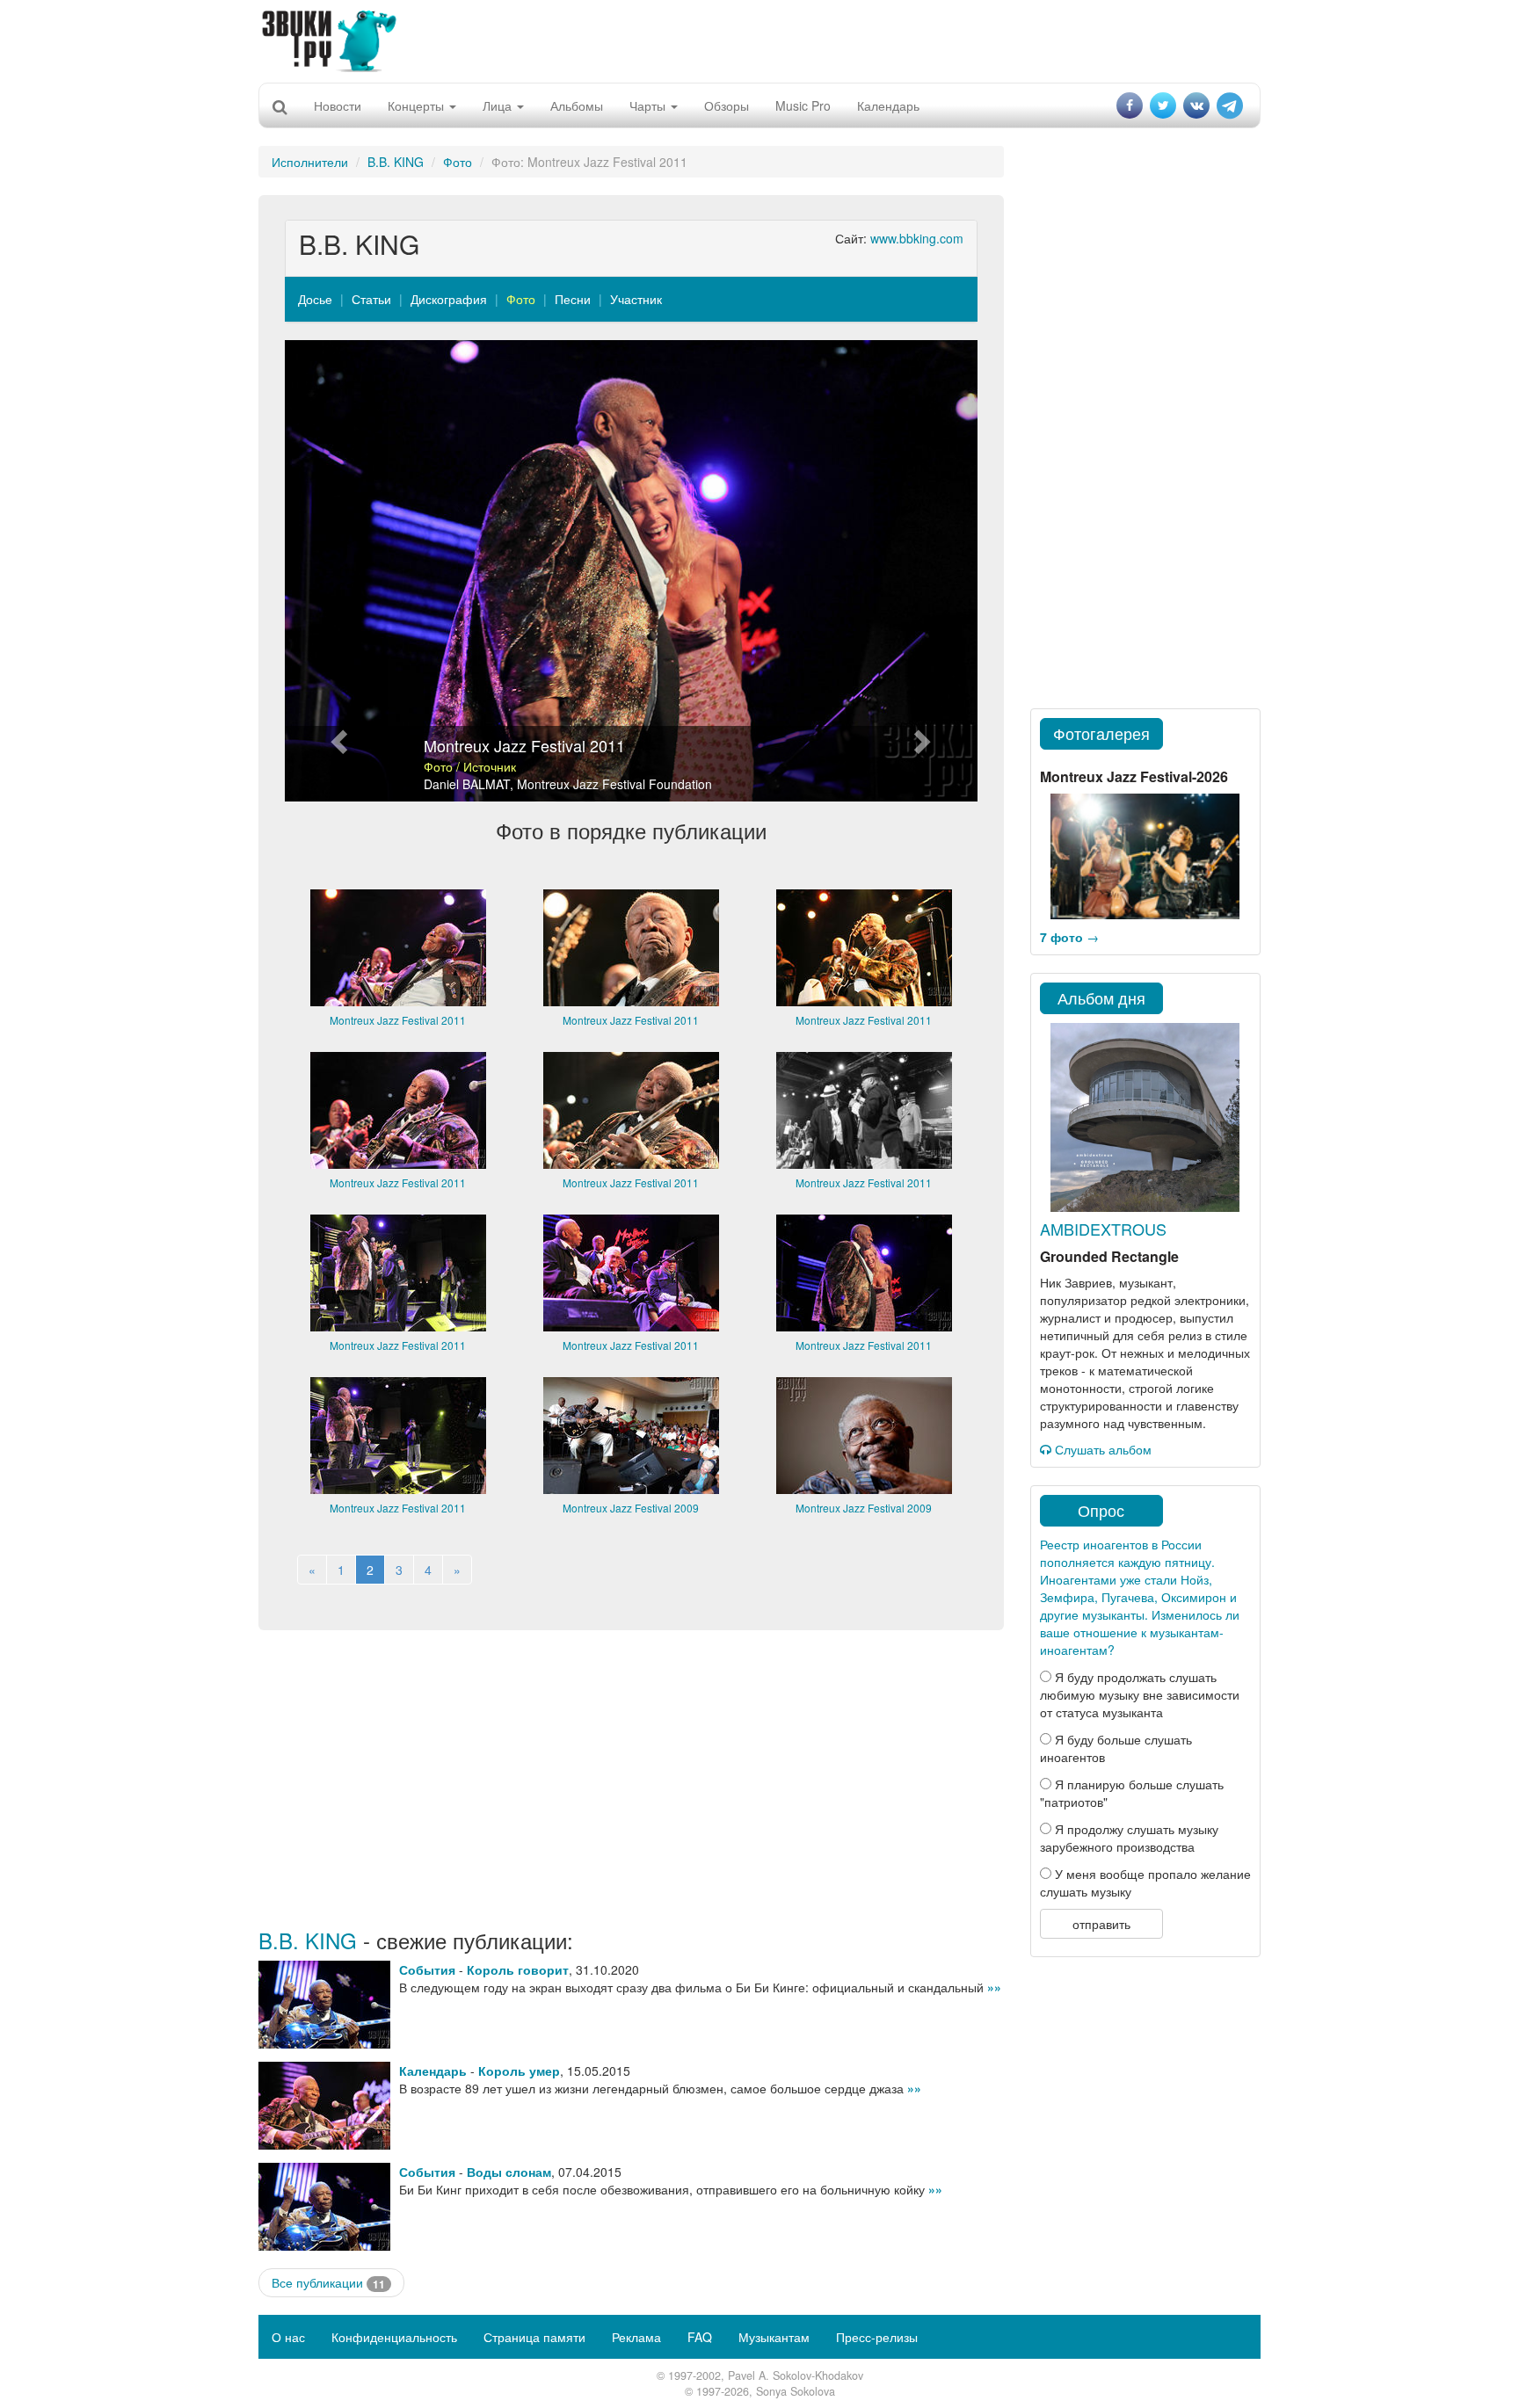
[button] (337, 571)
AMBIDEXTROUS (1103, 1229)
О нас (288, 2337)
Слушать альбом (1101, 1449)
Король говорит (518, 1969)
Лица (499, 105)
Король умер (519, 2071)
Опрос (1101, 1510)
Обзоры (727, 105)
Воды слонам (509, 2172)
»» (994, 1987)
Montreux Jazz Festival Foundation (614, 784)
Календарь (888, 105)
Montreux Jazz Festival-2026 (1134, 776)
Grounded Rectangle (1109, 1256)
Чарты (649, 105)
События (427, 1969)
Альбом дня (1101, 997)
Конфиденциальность (394, 2337)
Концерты (418, 105)
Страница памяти (534, 2337)
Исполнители (310, 162)
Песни (573, 299)
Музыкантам (774, 2337)
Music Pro (803, 105)
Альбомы (577, 105)
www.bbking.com (917, 238)
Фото (458, 162)
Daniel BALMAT (467, 784)
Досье (315, 299)
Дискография (449, 299)
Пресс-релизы (877, 2337)
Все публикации (328, 2283)
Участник (636, 299)
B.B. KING (396, 162)
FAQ (700, 2337)
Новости (338, 105)
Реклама (636, 2337)
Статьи (371, 299)
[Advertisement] (759, 40)
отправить (1101, 1924)
